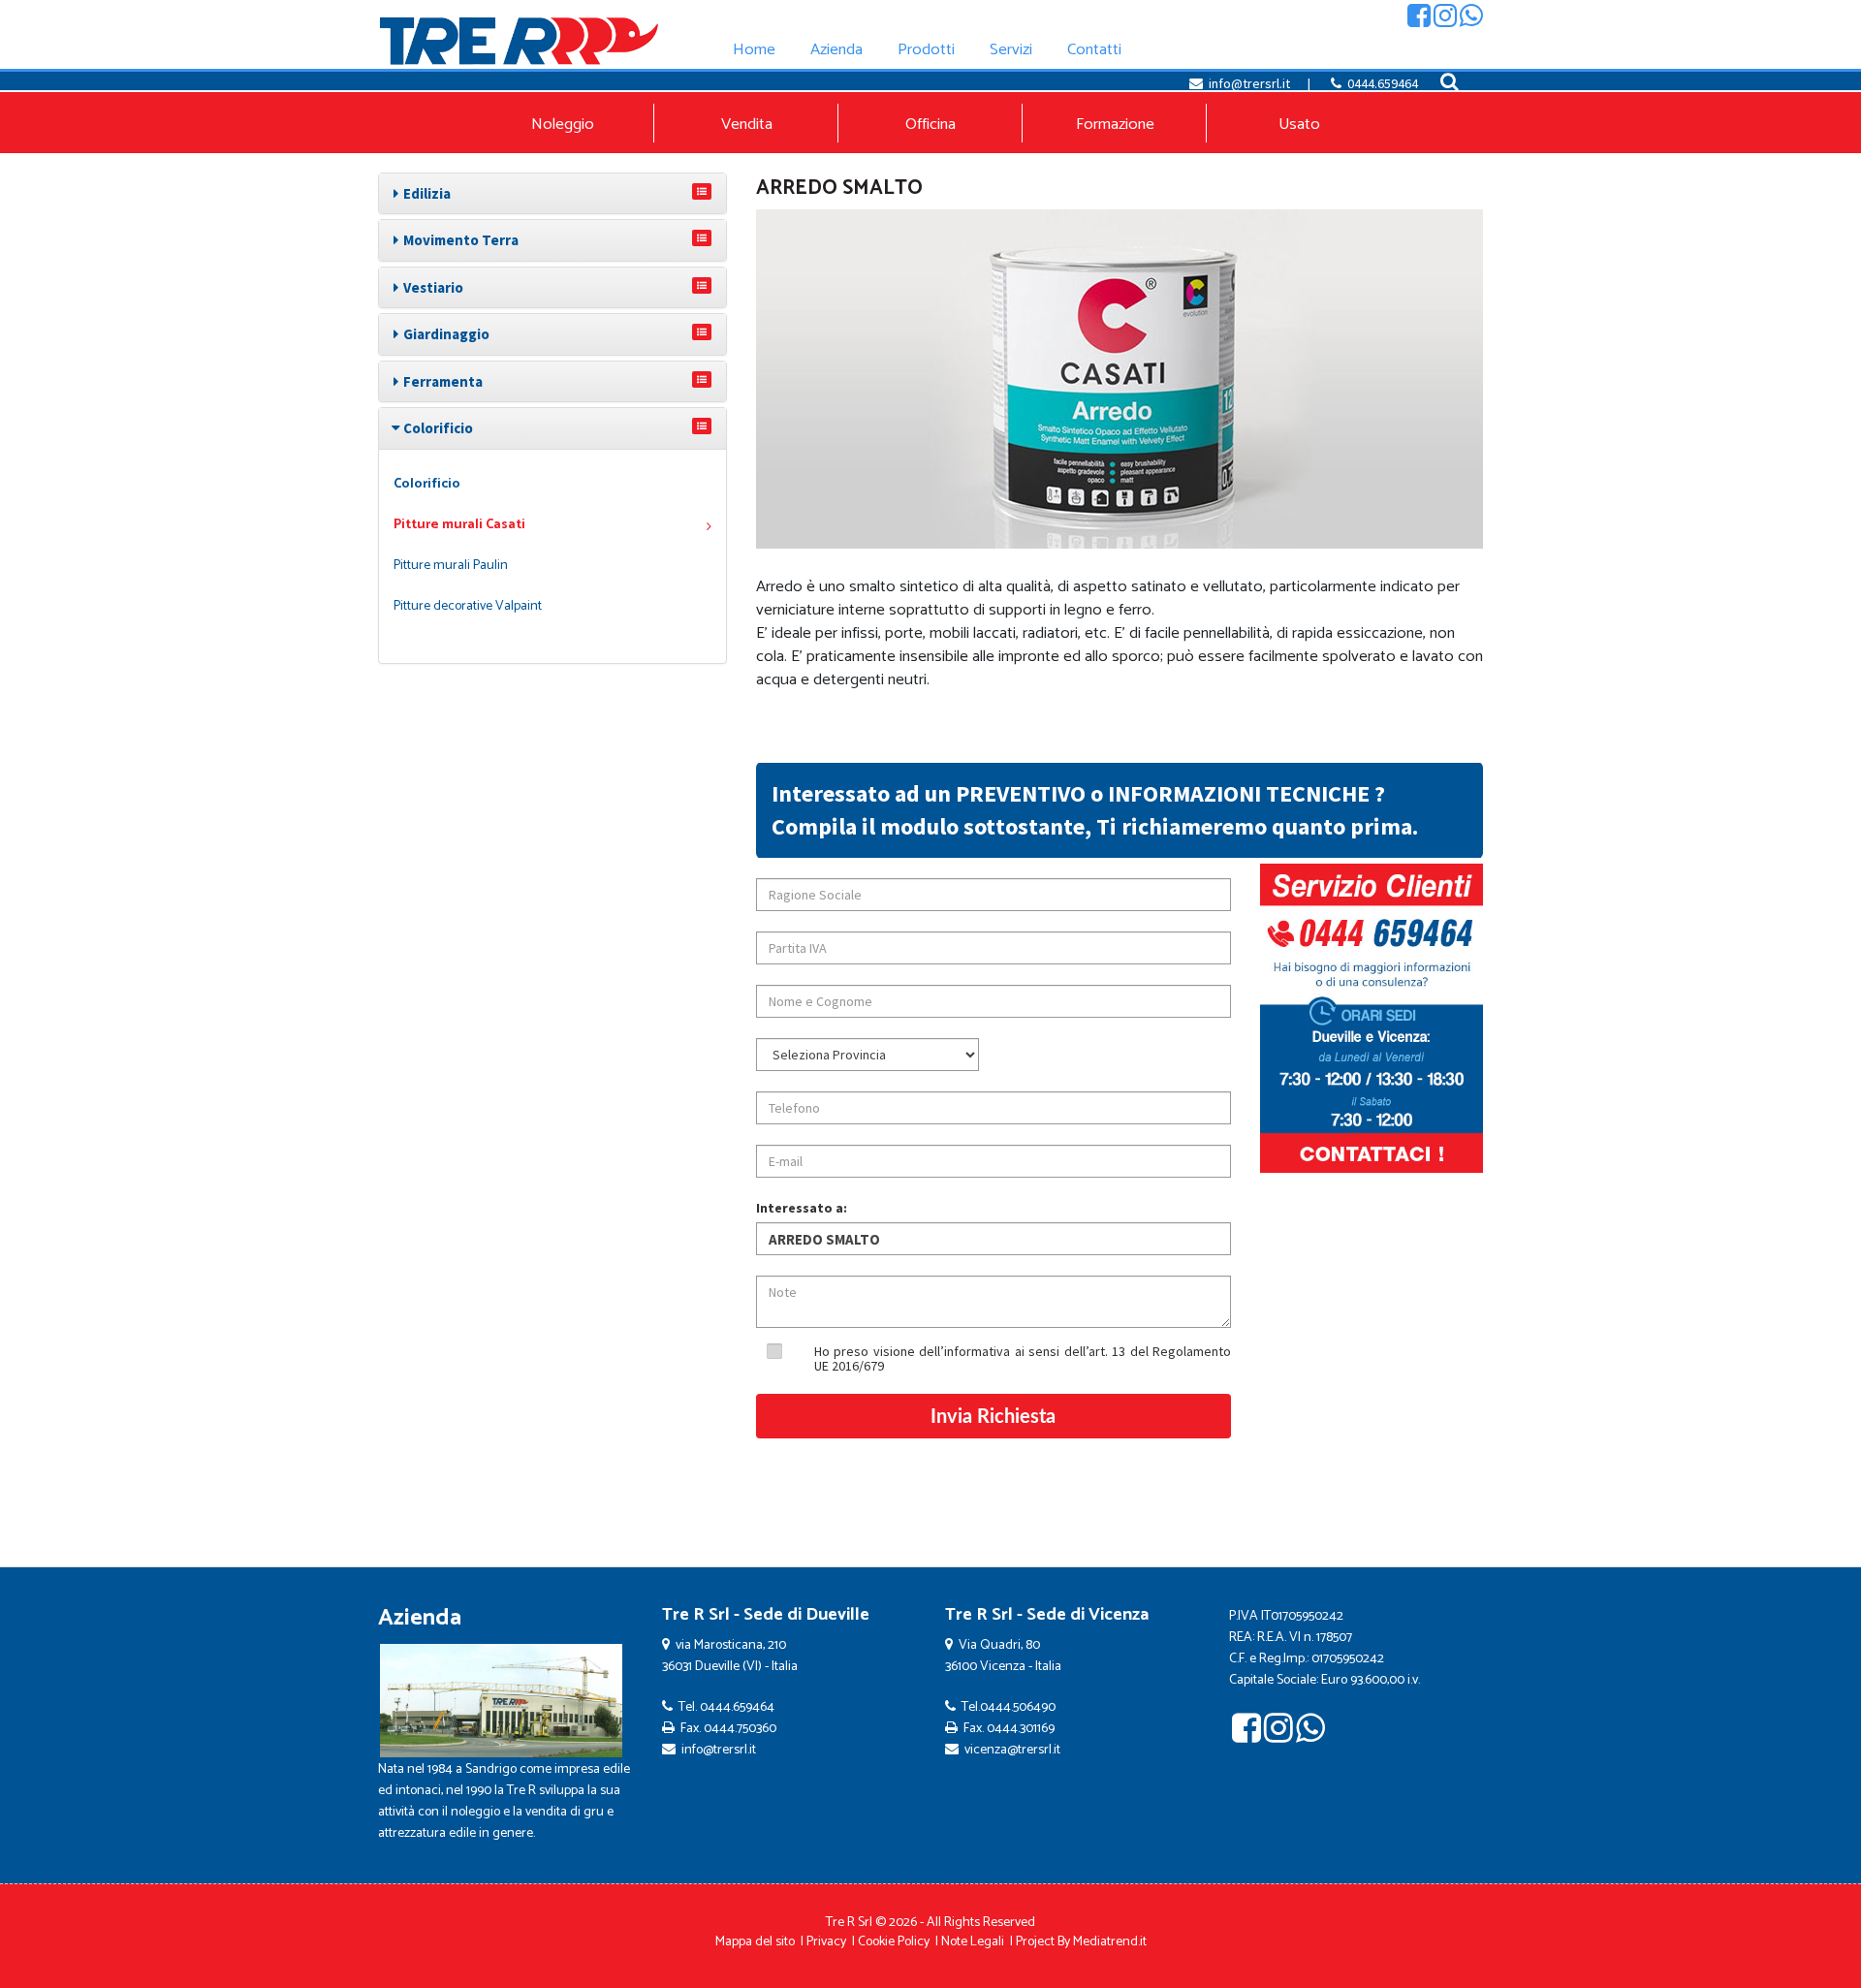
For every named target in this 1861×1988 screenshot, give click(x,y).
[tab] (552, 193)
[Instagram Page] (1445, 20)
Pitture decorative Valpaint (468, 606)
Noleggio (563, 125)
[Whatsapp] (1471, 20)
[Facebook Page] (1419, 20)
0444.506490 (1018, 1707)
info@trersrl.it (1249, 83)
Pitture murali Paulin (451, 566)
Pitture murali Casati (459, 525)
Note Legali (973, 1942)
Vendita (747, 125)
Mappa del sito (755, 1942)
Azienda (420, 1618)
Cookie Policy (894, 1942)
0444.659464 (1383, 83)
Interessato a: (802, 1208)
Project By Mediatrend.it (1081, 1942)
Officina (930, 125)
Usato (1299, 125)
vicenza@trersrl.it (1012, 1750)
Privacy (826, 1942)
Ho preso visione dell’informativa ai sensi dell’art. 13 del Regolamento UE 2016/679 (1023, 1358)
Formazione (1115, 125)
